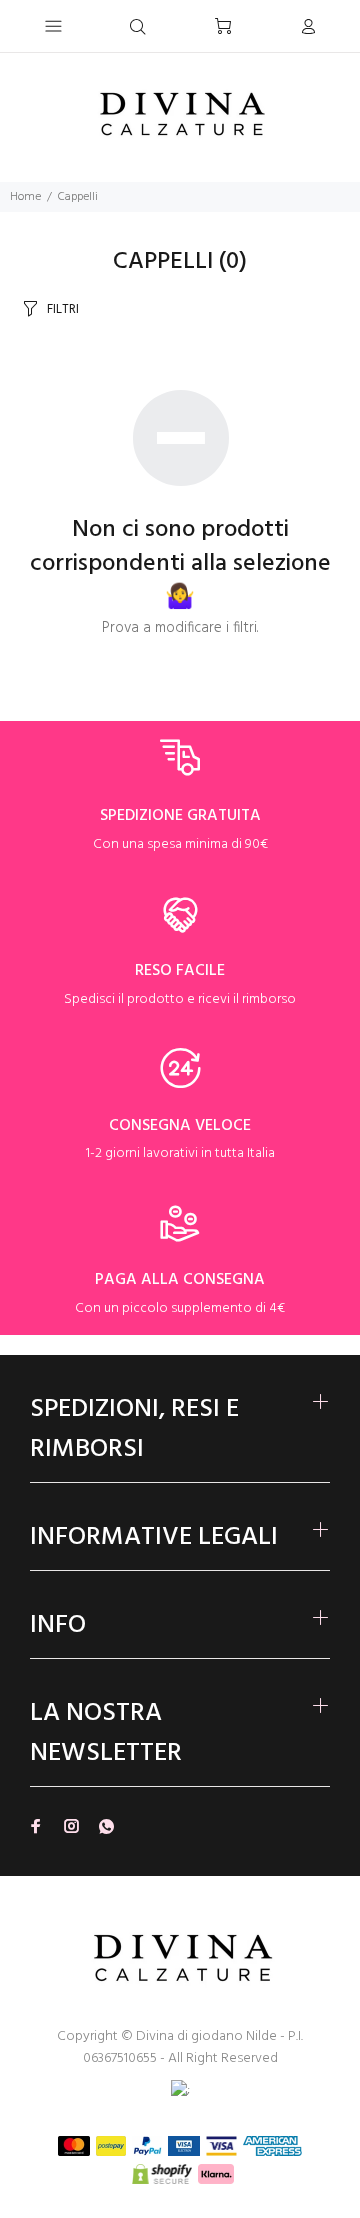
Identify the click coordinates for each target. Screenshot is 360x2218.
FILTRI (63, 309)
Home (25, 197)
